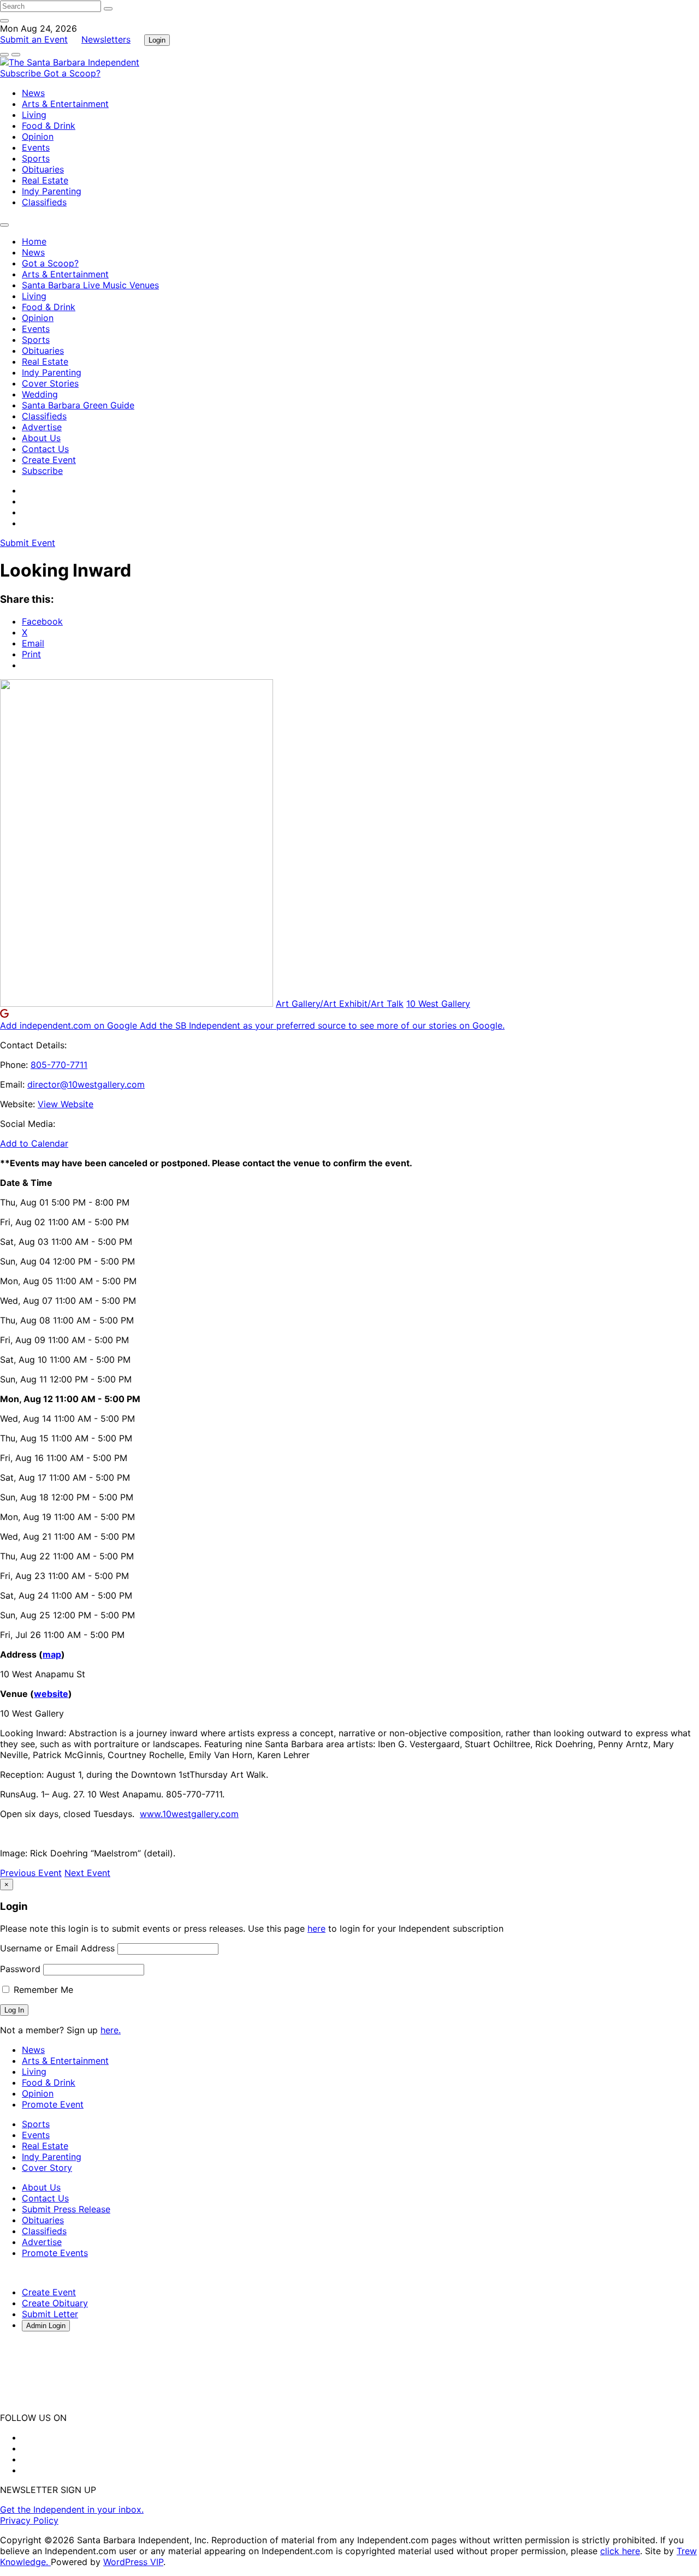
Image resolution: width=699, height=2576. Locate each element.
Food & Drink (49, 126)
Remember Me (42, 1990)
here (316, 1928)
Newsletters (106, 39)
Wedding (40, 394)
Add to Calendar (34, 1143)
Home (34, 241)
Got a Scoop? (72, 73)
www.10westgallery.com (189, 1814)
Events (36, 147)
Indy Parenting (52, 191)
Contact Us (45, 449)
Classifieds (44, 202)
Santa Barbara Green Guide (78, 405)
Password (20, 1969)
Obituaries (43, 169)
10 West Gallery (438, 1004)
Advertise (42, 427)
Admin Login (46, 2326)
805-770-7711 (59, 1065)
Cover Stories (50, 383)
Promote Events (55, 2253)
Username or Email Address (57, 1948)
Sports (36, 158)
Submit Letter (50, 2314)
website (51, 1694)
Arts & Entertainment (65, 104)
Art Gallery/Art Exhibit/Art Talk (340, 1004)
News (33, 93)
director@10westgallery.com (86, 1084)
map (52, 1654)
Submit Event (28, 543)
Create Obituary (55, 2303)
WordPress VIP (133, 2562)
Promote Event (53, 2104)
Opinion (38, 136)
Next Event (87, 1873)
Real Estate (45, 180)
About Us (41, 438)
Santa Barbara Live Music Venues (90, 285)
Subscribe (22, 73)
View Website (66, 1104)
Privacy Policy (29, 2520)
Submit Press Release (66, 2209)
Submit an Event (34, 39)
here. (111, 2030)
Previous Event (31, 1873)
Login (157, 40)
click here (620, 2551)
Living (34, 115)
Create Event (49, 460)
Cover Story (47, 2168)
